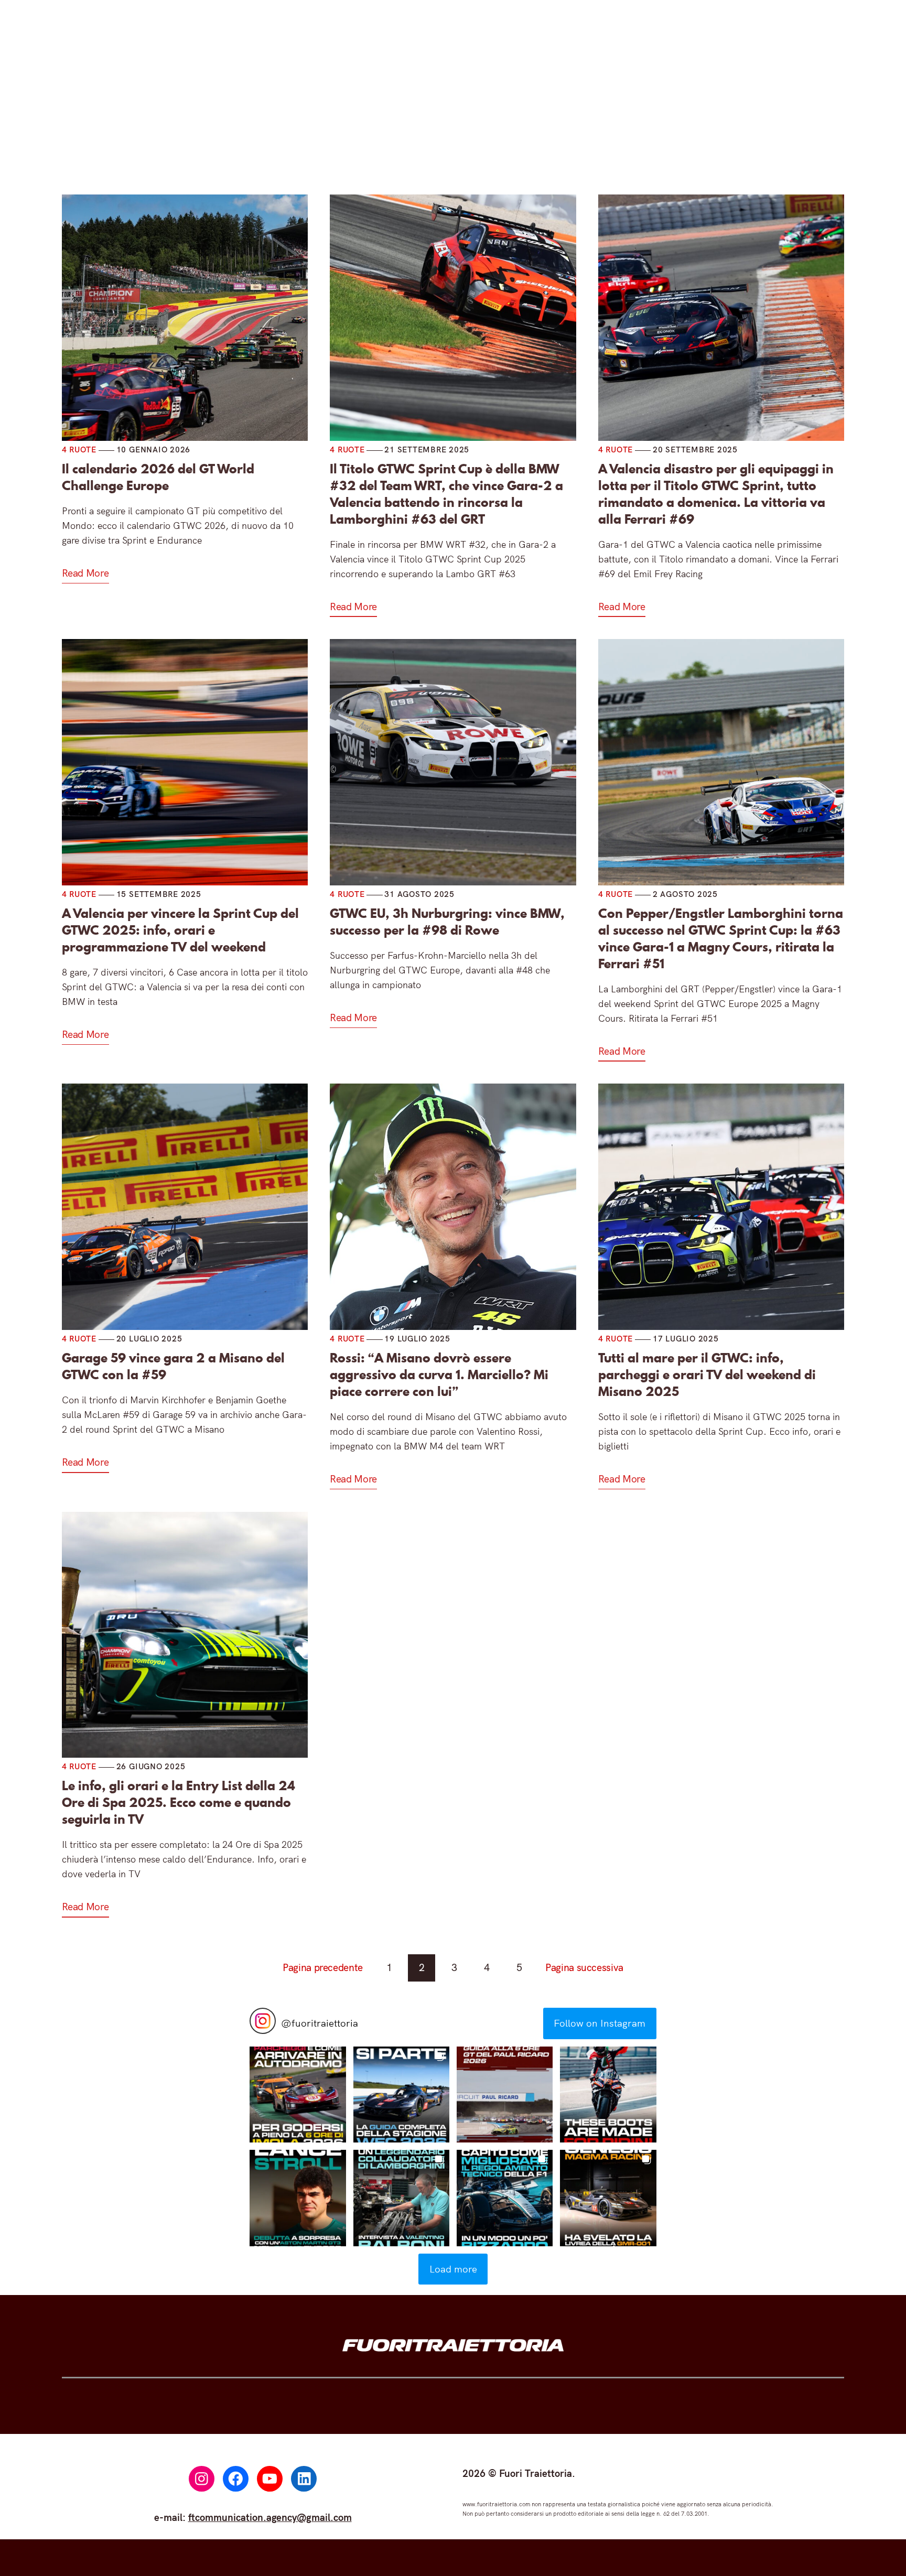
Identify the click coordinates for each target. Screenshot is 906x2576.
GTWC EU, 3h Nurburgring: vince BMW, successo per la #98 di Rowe (447, 922)
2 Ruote (385, 125)
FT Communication (553, 125)
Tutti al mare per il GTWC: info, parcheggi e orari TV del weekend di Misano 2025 (707, 1375)
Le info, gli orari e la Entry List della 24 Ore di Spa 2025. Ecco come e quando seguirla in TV (179, 1803)
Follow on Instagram (600, 2023)
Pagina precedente (323, 1967)
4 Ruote (309, 125)
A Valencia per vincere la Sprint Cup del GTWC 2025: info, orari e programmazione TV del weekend (180, 930)
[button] (298, 2095)
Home (246, 125)
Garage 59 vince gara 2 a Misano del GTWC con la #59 (173, 1367)
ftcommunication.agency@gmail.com (270, 2517)
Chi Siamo (651, 125)
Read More (85, 573)
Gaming (461, 125)
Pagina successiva (584, 1967)
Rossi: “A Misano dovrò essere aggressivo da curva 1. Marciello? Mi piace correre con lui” (439, 1375)
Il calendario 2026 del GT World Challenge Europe (158, 478)
